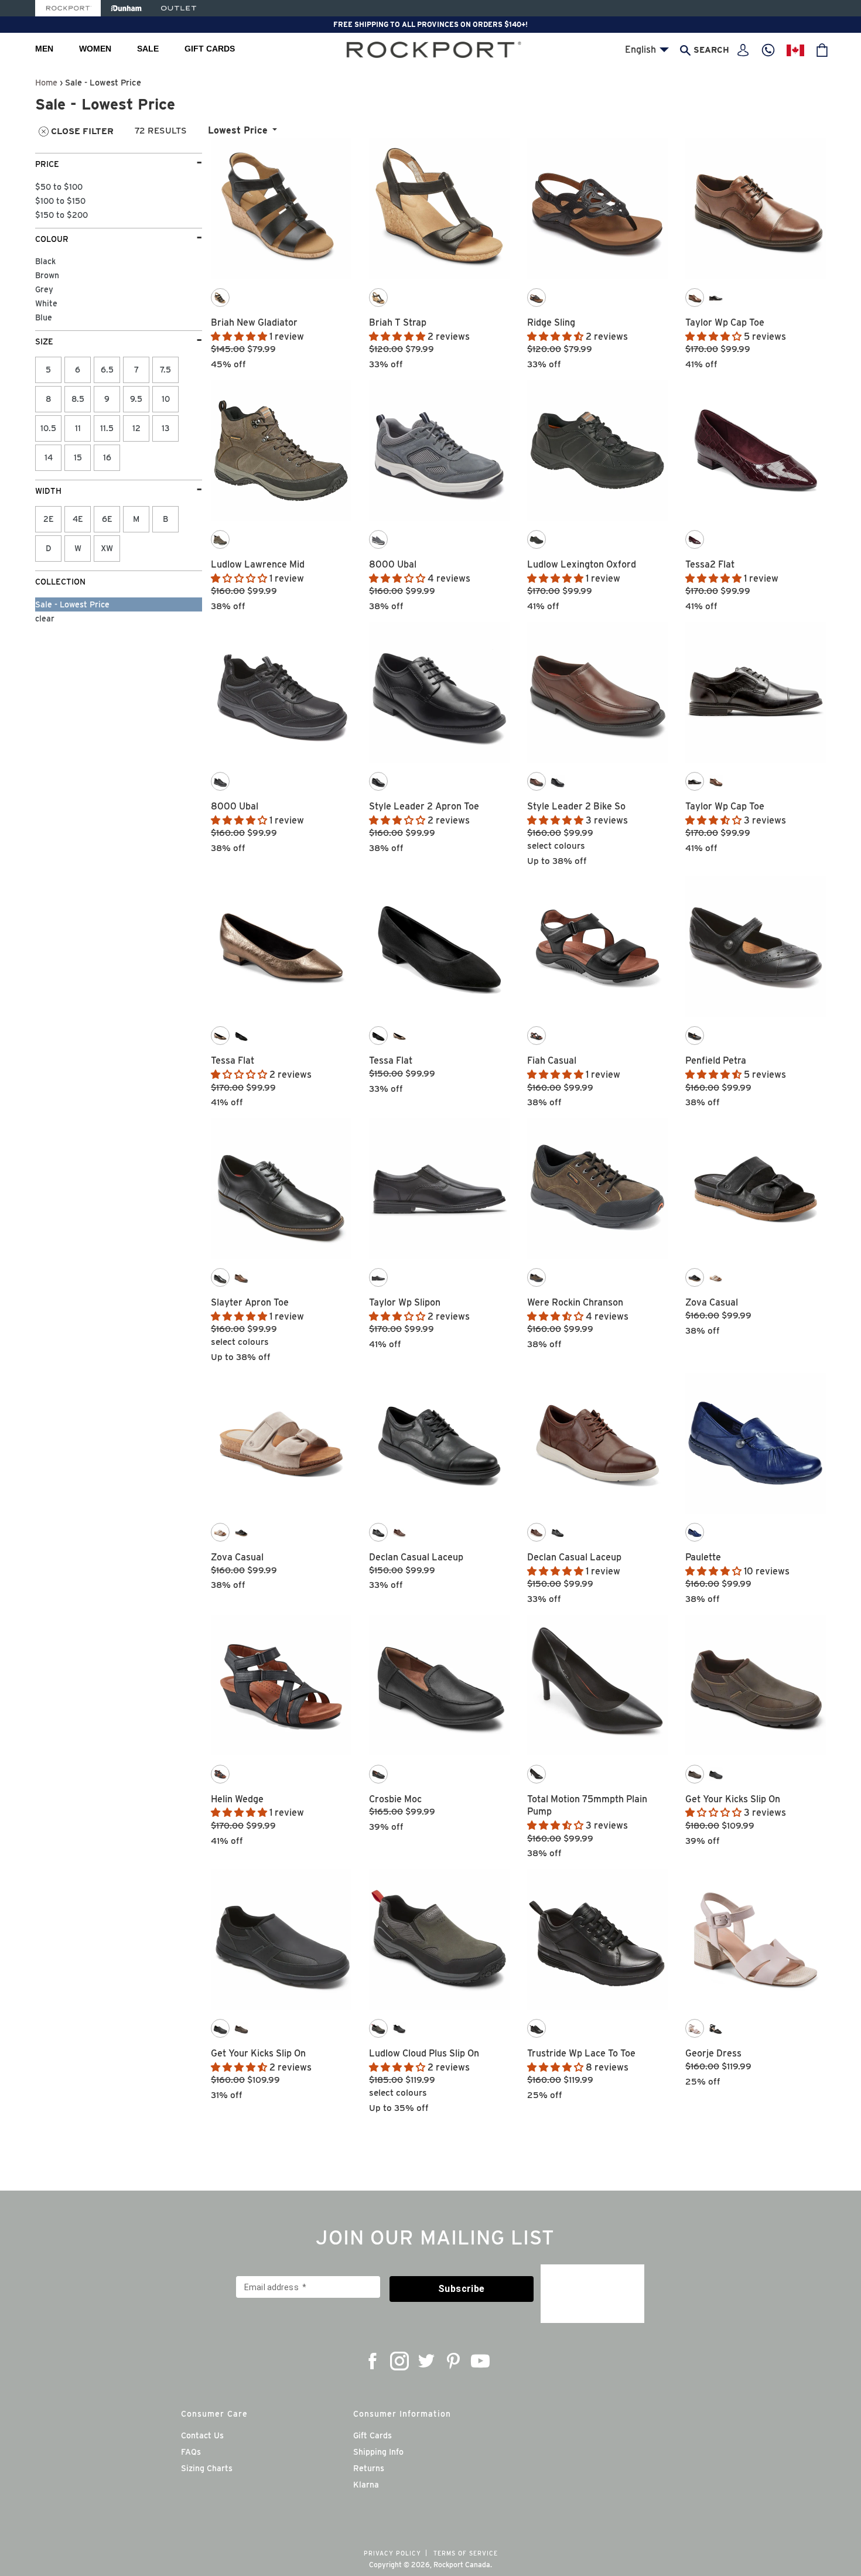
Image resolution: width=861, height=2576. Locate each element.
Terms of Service (466, 2553)
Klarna (366, 2485)
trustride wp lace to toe (581, 2053)
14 (49, 457)
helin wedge (237, 1799)
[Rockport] (68, 8)
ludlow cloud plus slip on (424, 2053)
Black (45, 261)
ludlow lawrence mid (258, 564)
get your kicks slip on (733, 1799)
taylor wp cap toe (725, 322)
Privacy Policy (392, 2553)
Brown (47, 275)
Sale (148, 49)
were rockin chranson (575, 1302)
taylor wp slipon (405, 1302)
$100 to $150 (60, 201)
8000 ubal (393, 564)
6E (107, 519)
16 (107, 457)
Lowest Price (238, 130)
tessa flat (233, 1060)
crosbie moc (395, 1799)
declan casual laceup (416, 1557)
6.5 (107, 370)
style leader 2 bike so (576, 806)
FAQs (191, 2452)
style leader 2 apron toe (424, 806)
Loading (519, 2131)
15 (78, 457)
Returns (369, 2468)
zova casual (712, 1302)
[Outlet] (179, 8)
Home (46, 82)
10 (166, 399)
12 (136, 428)
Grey (44, 289)
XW (107, 548)
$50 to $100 (59, 187)
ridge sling (551, 322)
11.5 (107, 428)
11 (78, 428)
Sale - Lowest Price (72, 604)
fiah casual (552, 1060)
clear (45, 619)
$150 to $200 (61, 215)
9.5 (136, 399)
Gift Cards (210, 49)
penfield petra (716, 1060)
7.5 (165, 370)
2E (49, 519)
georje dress (713, 2053)
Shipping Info (378, 2452)
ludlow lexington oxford (582, 564)
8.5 (78, 399)
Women (95, 49)
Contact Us (202, 2435)
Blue (44, 317)
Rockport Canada (462, 2565)
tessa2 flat (710, 564)
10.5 (48, 428)
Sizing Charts (207, 2468)
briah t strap (398, 322)
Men (44, 49)
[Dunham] (126, 8)
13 (166, 428)
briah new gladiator (254, 322)
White (46, 303)
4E (78, 519)
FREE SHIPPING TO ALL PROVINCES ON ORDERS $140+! (430, 24)
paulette (703, 1557)
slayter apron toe (250, 1302)
